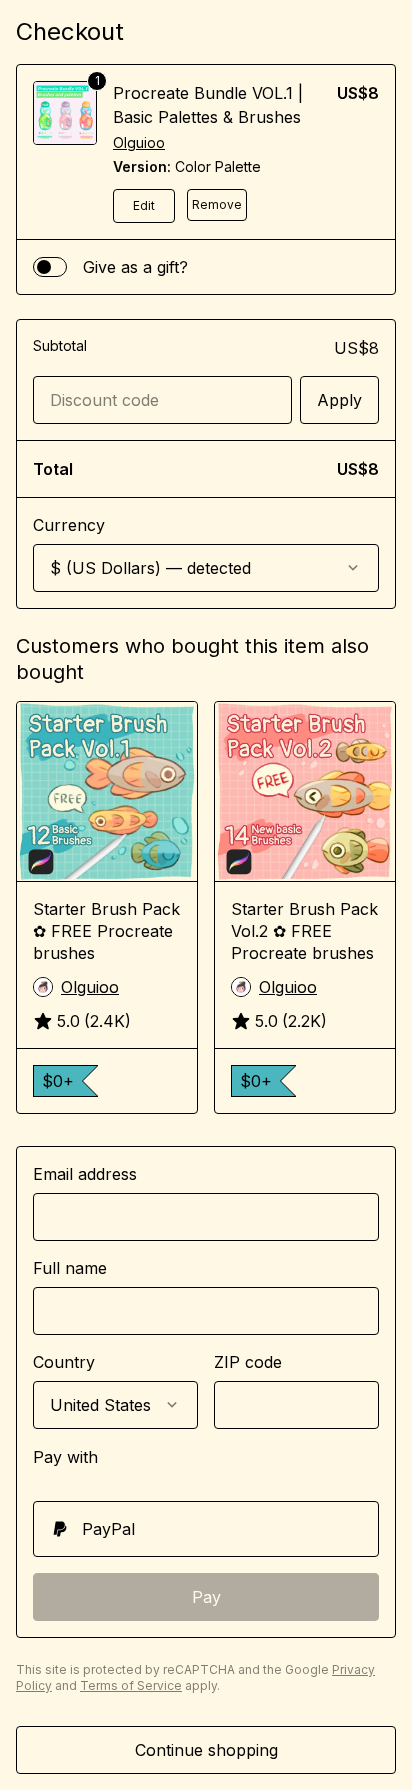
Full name (70, 1268)
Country (64, 1362)
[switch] (50, 267)
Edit (144, 205)
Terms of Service (131, 1685)
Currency (69, 525)
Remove (217, 204)
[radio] (206, 1529)
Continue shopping (206, 1750)
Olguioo (139, 142)
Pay (206, 1597)
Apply (339, 400)
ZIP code (248, 1362)
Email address (85, 1174)
